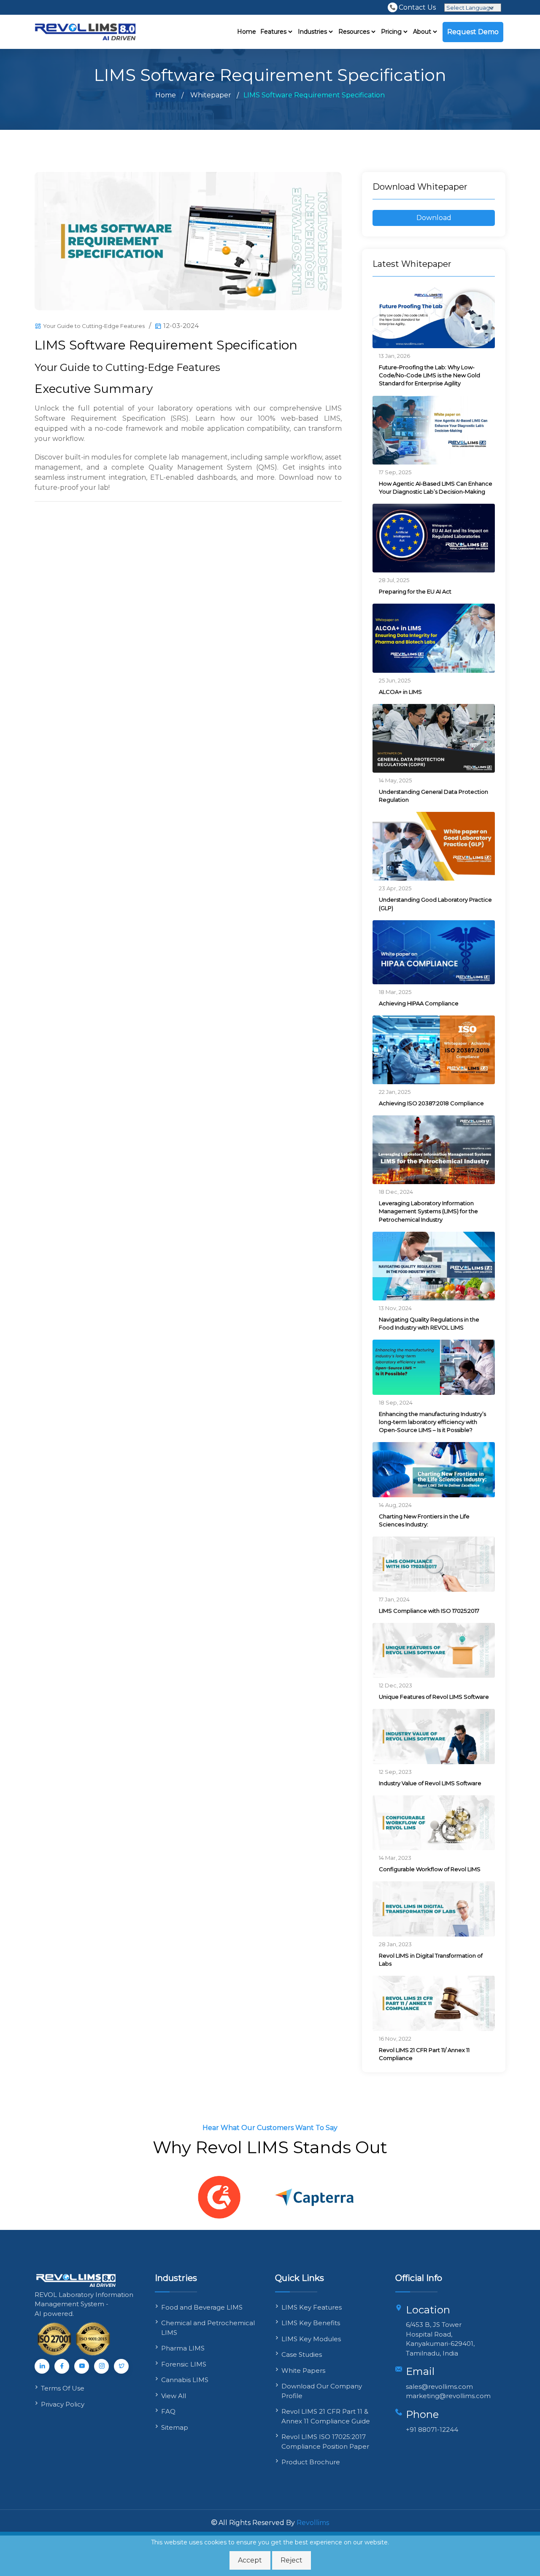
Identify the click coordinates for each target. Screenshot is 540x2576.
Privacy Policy (63, 2404)
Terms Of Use (63, 2388)
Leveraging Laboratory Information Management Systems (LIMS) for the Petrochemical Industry (428, 1211)
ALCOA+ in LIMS (400, 692)
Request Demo (473, 32)
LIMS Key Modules (311, 2339)
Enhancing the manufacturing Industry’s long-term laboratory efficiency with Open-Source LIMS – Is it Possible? (432, 1422)
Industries (313, 32)
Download (434, 218)
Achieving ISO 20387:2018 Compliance (431, 1103)
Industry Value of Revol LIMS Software (430, 1783)
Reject (292, 2560)
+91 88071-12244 (432, 2430)
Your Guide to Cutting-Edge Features (94, 326)
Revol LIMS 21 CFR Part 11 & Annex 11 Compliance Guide (326, 2416)
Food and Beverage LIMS (202, 2307)
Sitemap (175, 2427)
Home (247, 32)
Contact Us (417, 7)
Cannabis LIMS (185, 2380)
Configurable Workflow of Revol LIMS (430, 1869)
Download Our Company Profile (322, 2391)
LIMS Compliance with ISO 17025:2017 (429, 1611)
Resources (355, 32)
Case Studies (302, 2354)
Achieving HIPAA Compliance (419, 1003)
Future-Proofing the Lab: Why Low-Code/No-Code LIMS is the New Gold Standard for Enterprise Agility (429, 375)
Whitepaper (211, 95)
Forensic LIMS (184, 2364)
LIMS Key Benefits (311, 2323)
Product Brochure (311, 2462)
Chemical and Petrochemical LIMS (208, 2328)
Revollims (313, 2523)
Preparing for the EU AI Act (415, 591)
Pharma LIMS (183, 2348)
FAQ (168, 2411)
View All (174, 2396)
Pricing (392, 32)
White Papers (303, 2371)
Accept (250, 2560)
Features (274, 32)
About (423, 32)
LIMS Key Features (312, 2307)
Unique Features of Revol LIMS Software (434, 1697)
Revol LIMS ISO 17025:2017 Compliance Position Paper (325, 2442)
